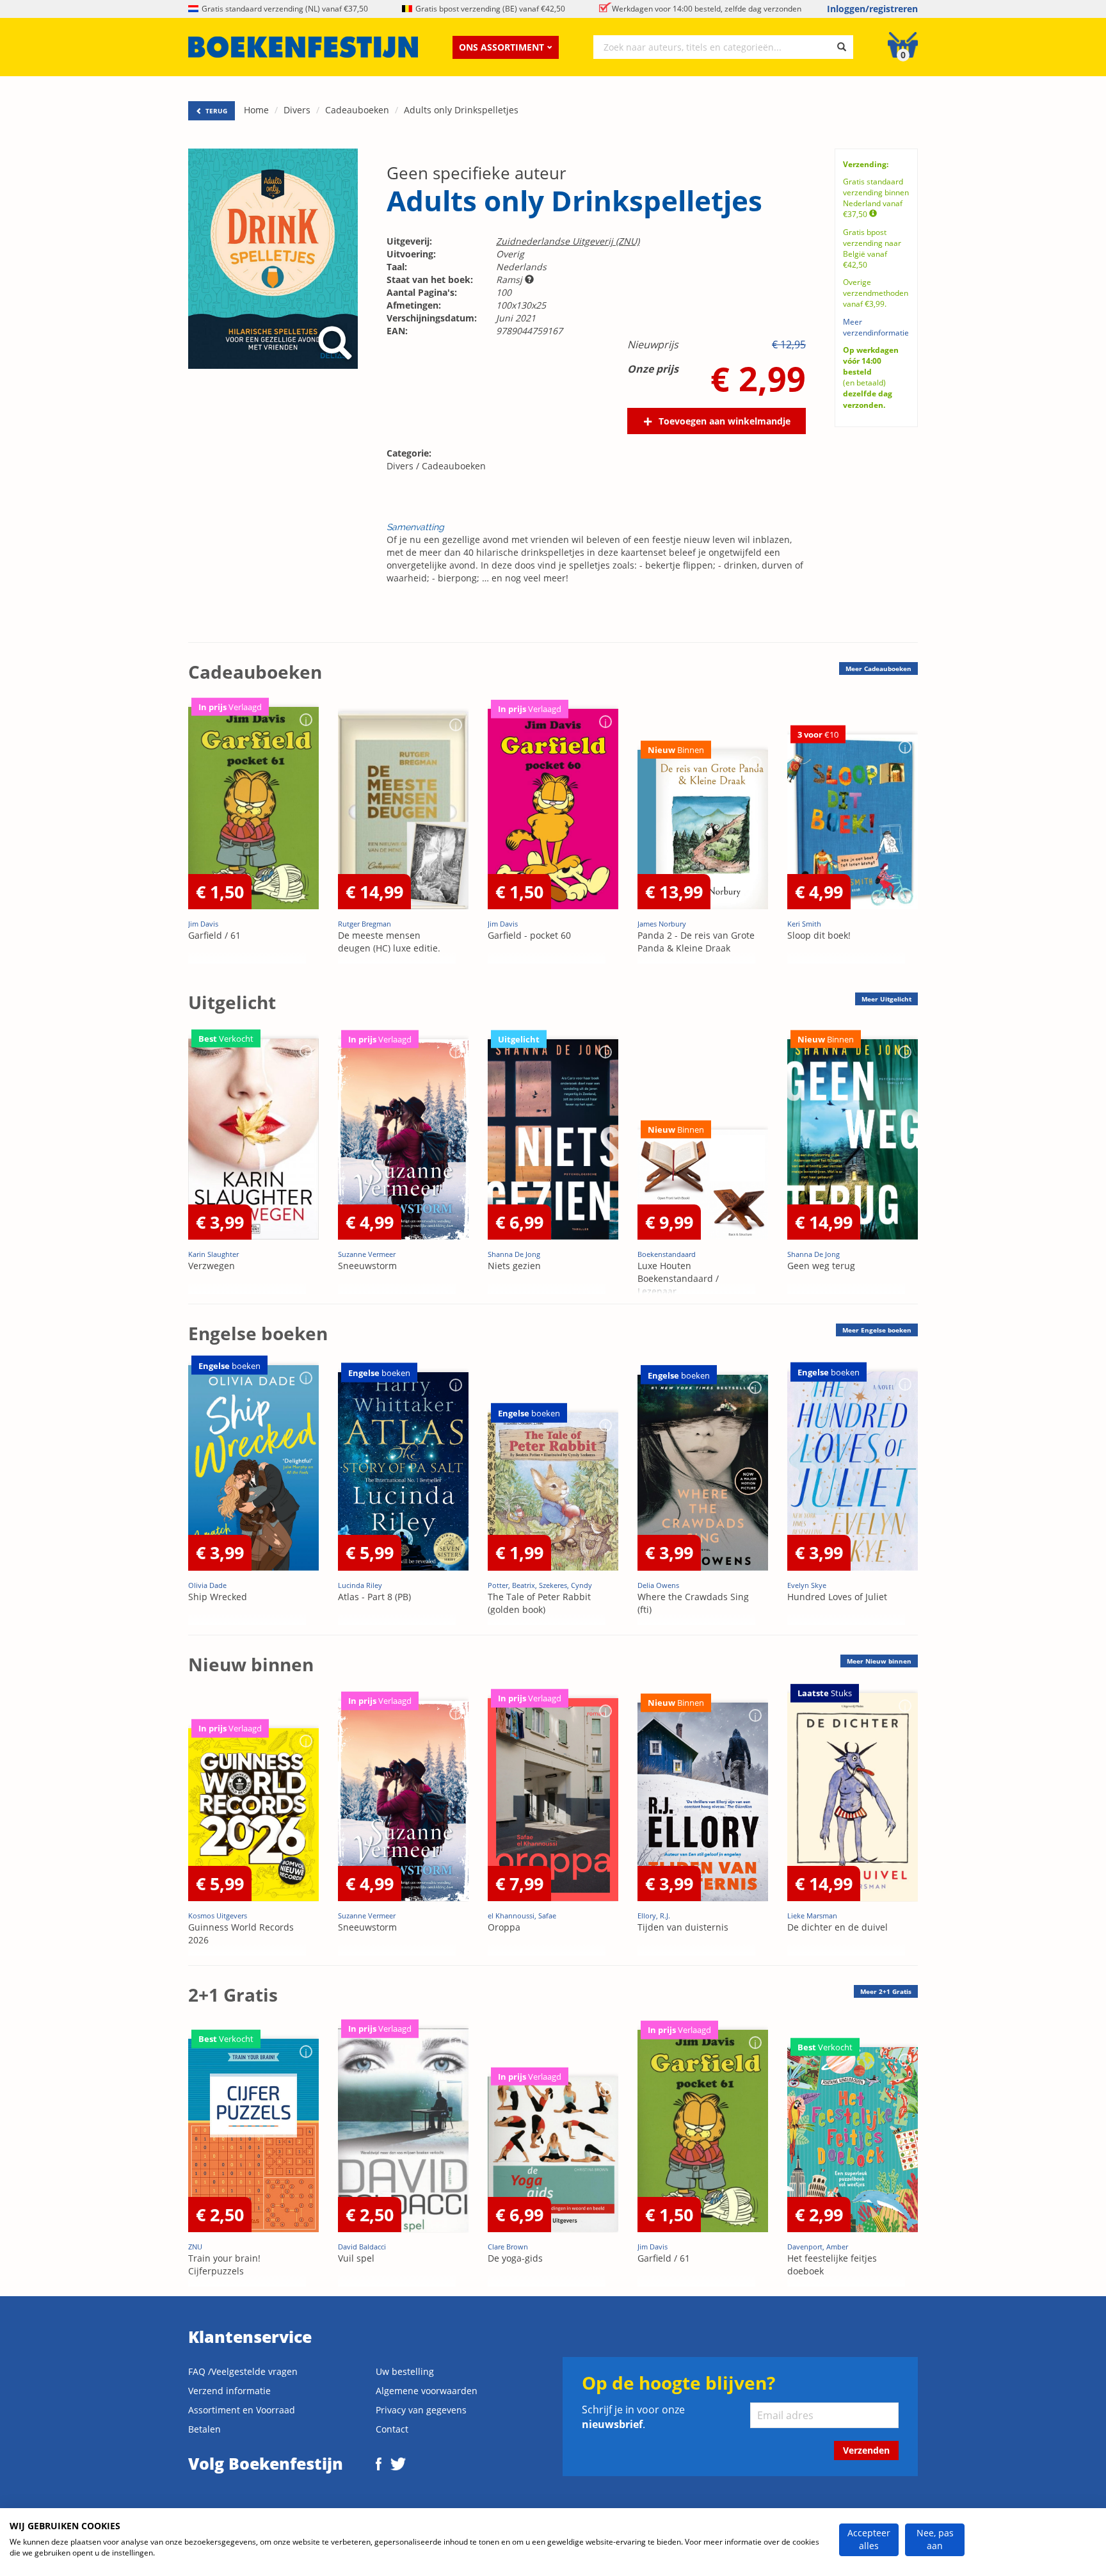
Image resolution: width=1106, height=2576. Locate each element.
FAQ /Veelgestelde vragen (243, 2371)
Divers (297, 110)
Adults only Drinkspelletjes (461, 110)
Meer (878, 668)
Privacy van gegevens (421, 2410)
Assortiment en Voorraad (242, 2410)
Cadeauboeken (357, 110)
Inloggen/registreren (872, 9)
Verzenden (866, 2450)
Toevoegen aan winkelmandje (725, 421)
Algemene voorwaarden (427, 2391)
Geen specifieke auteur (477, 173)
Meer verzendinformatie (876, 327)
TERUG (215, 111)
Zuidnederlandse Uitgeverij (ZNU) (568, 241)
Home (256, 110)
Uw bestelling (405, 2371)
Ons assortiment (501, 47)
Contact (392, 2429)
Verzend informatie (229, 2391)
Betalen (204, 2429)
